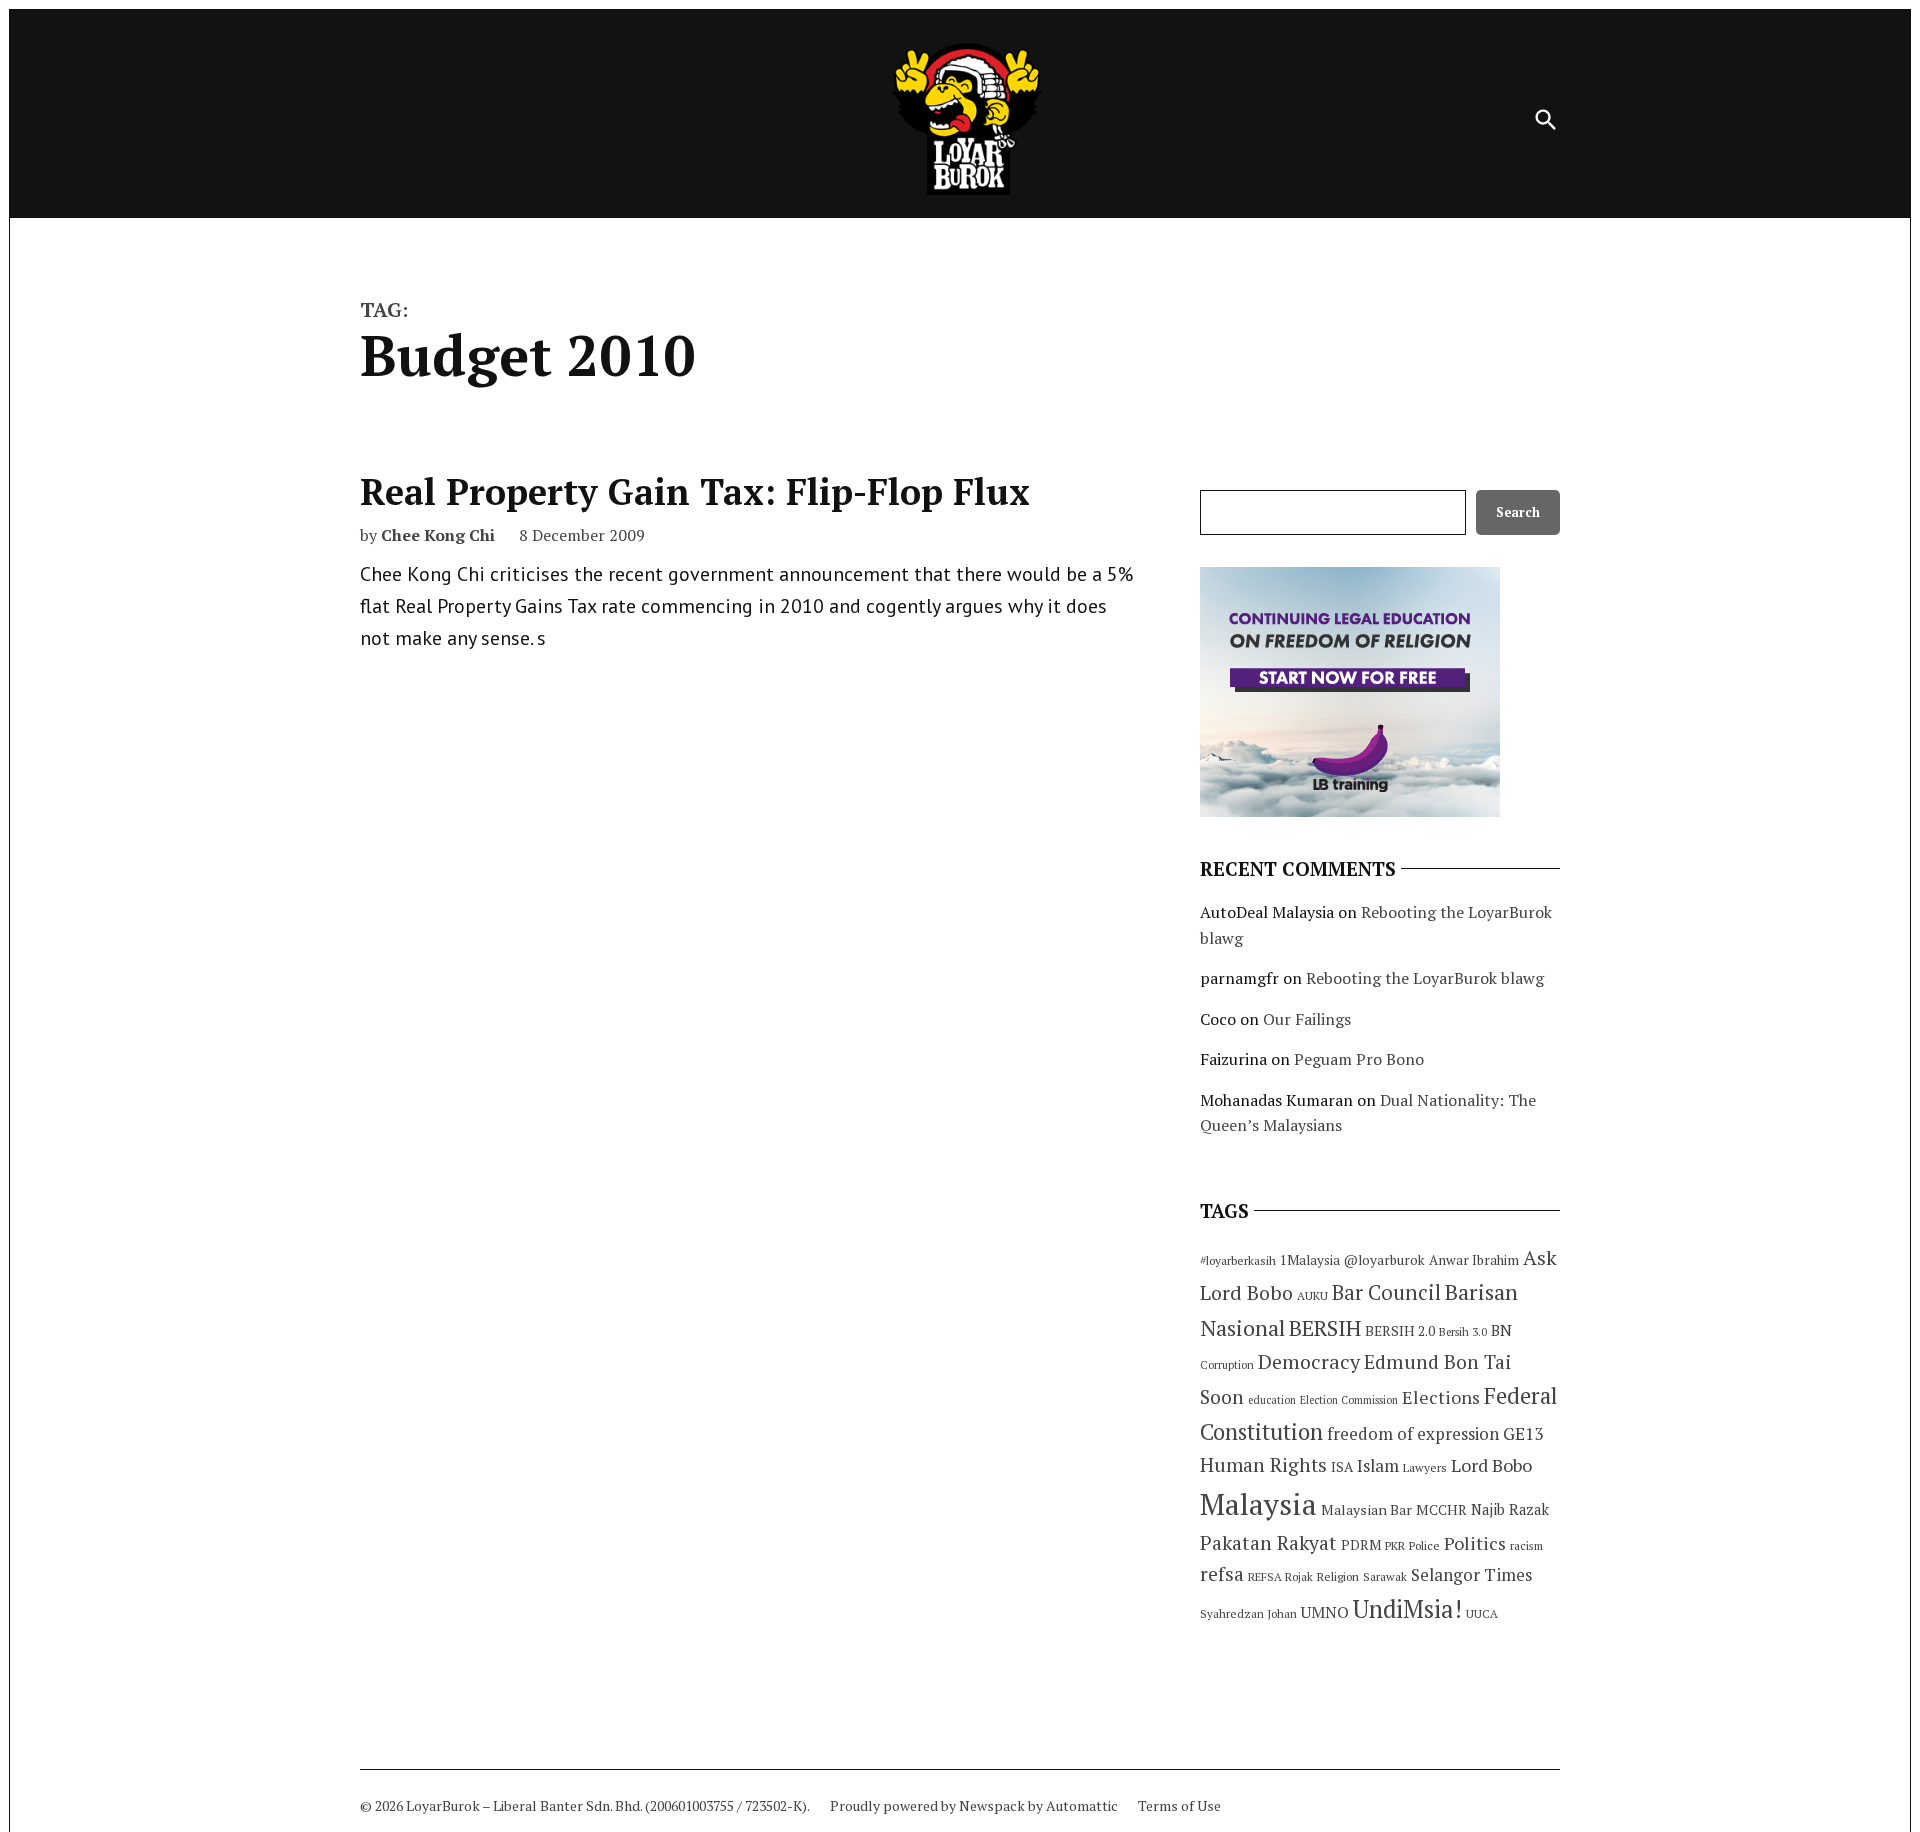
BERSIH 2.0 (1400, 1330)
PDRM (1361, 1545)
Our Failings (1307, 1019)
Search (1518, 512)
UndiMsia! (1407, 1609)
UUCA (1482, 1613)
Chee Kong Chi (438, 535)
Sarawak (1385, 1576)
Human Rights (1263, 1465)
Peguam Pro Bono (1359, 1059)
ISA (1342, 1467)
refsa (1222, 1574)
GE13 (1523, 1433)
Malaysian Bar (1366, 1509)
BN (1501, 1330)
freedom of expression (1413, 1433)
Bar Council (1386, 1292)
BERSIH (1325, 1327)
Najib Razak (1510, 1509)
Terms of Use (1179, 1805)
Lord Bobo (1491, 1465)
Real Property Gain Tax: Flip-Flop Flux (695, 491)
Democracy (1309, 1361)
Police (1424, 1545)
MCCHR (1441, 1510)
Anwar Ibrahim (1474, 1260)
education (1272, 1400)
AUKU (1312, 1295)
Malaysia (1258, 1504)
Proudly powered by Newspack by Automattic (974, 1805)
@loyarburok (1384, 1260)
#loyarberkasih (1238, 1260)
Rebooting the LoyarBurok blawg (1425, 978)
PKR (1395, 1545)
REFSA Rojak (1280, 1576)
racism (1526, 1545)
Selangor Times (1471, 1574)
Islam (1378, 1465)
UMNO (1325, 1612)
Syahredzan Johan (1248, 1613)
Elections (1441, 1397)
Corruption (1227, 1365)
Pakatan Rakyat (1268, 1543)
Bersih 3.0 (1463, 1332)
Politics (1475, 1543)
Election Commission (1349, 1400)
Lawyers (1425, 1467)
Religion (1338, 1576)
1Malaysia (1310, 1260)
